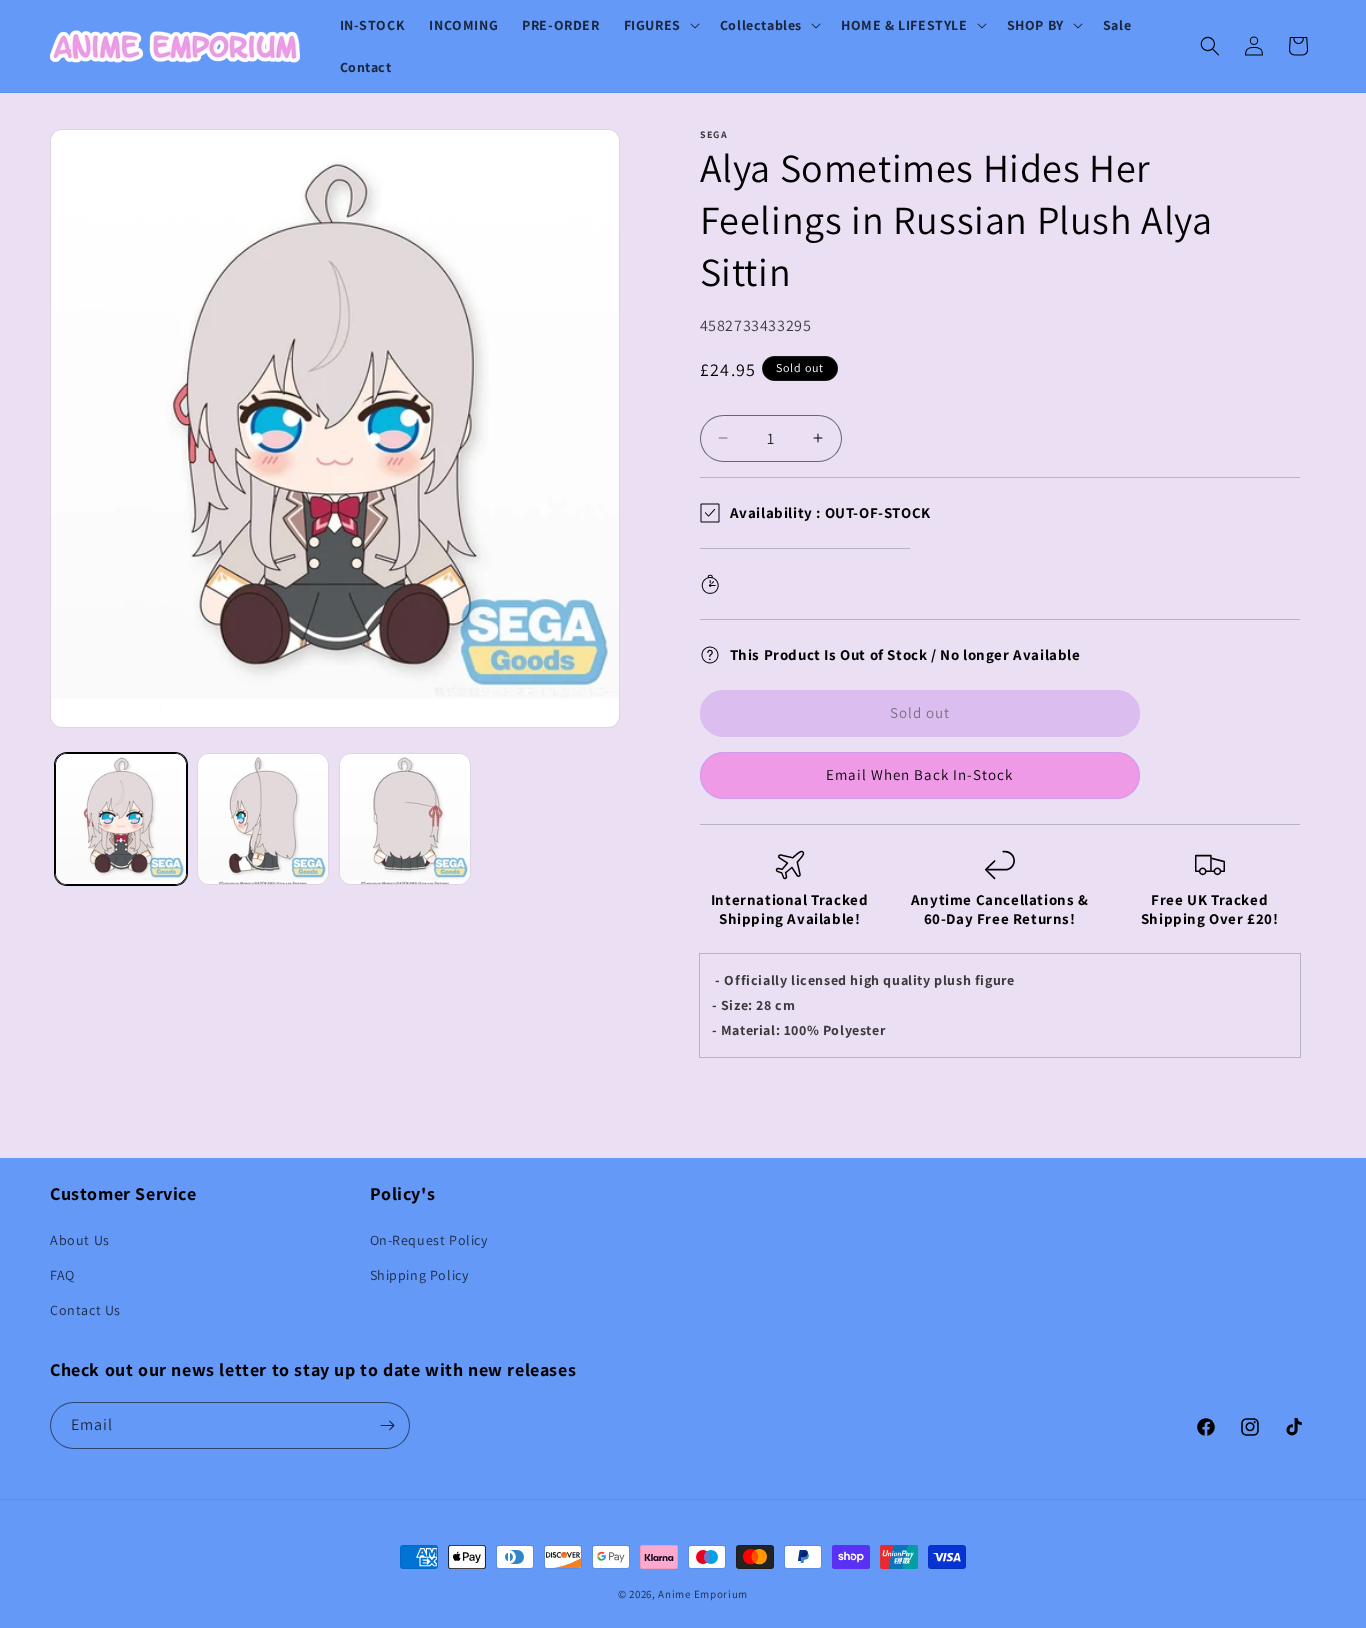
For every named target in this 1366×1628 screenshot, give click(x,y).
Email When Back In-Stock (919, 774)
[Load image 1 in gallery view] (121, 819)
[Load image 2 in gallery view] (263, 819)
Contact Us (85, 1310)
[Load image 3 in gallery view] (405, 819)
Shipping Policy (419, 1275)
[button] (660, 25)
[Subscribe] (387, 1425)
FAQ (62, 1275)
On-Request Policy (429, 1240)
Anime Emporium (703, 1594)
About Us (80, 1240)
